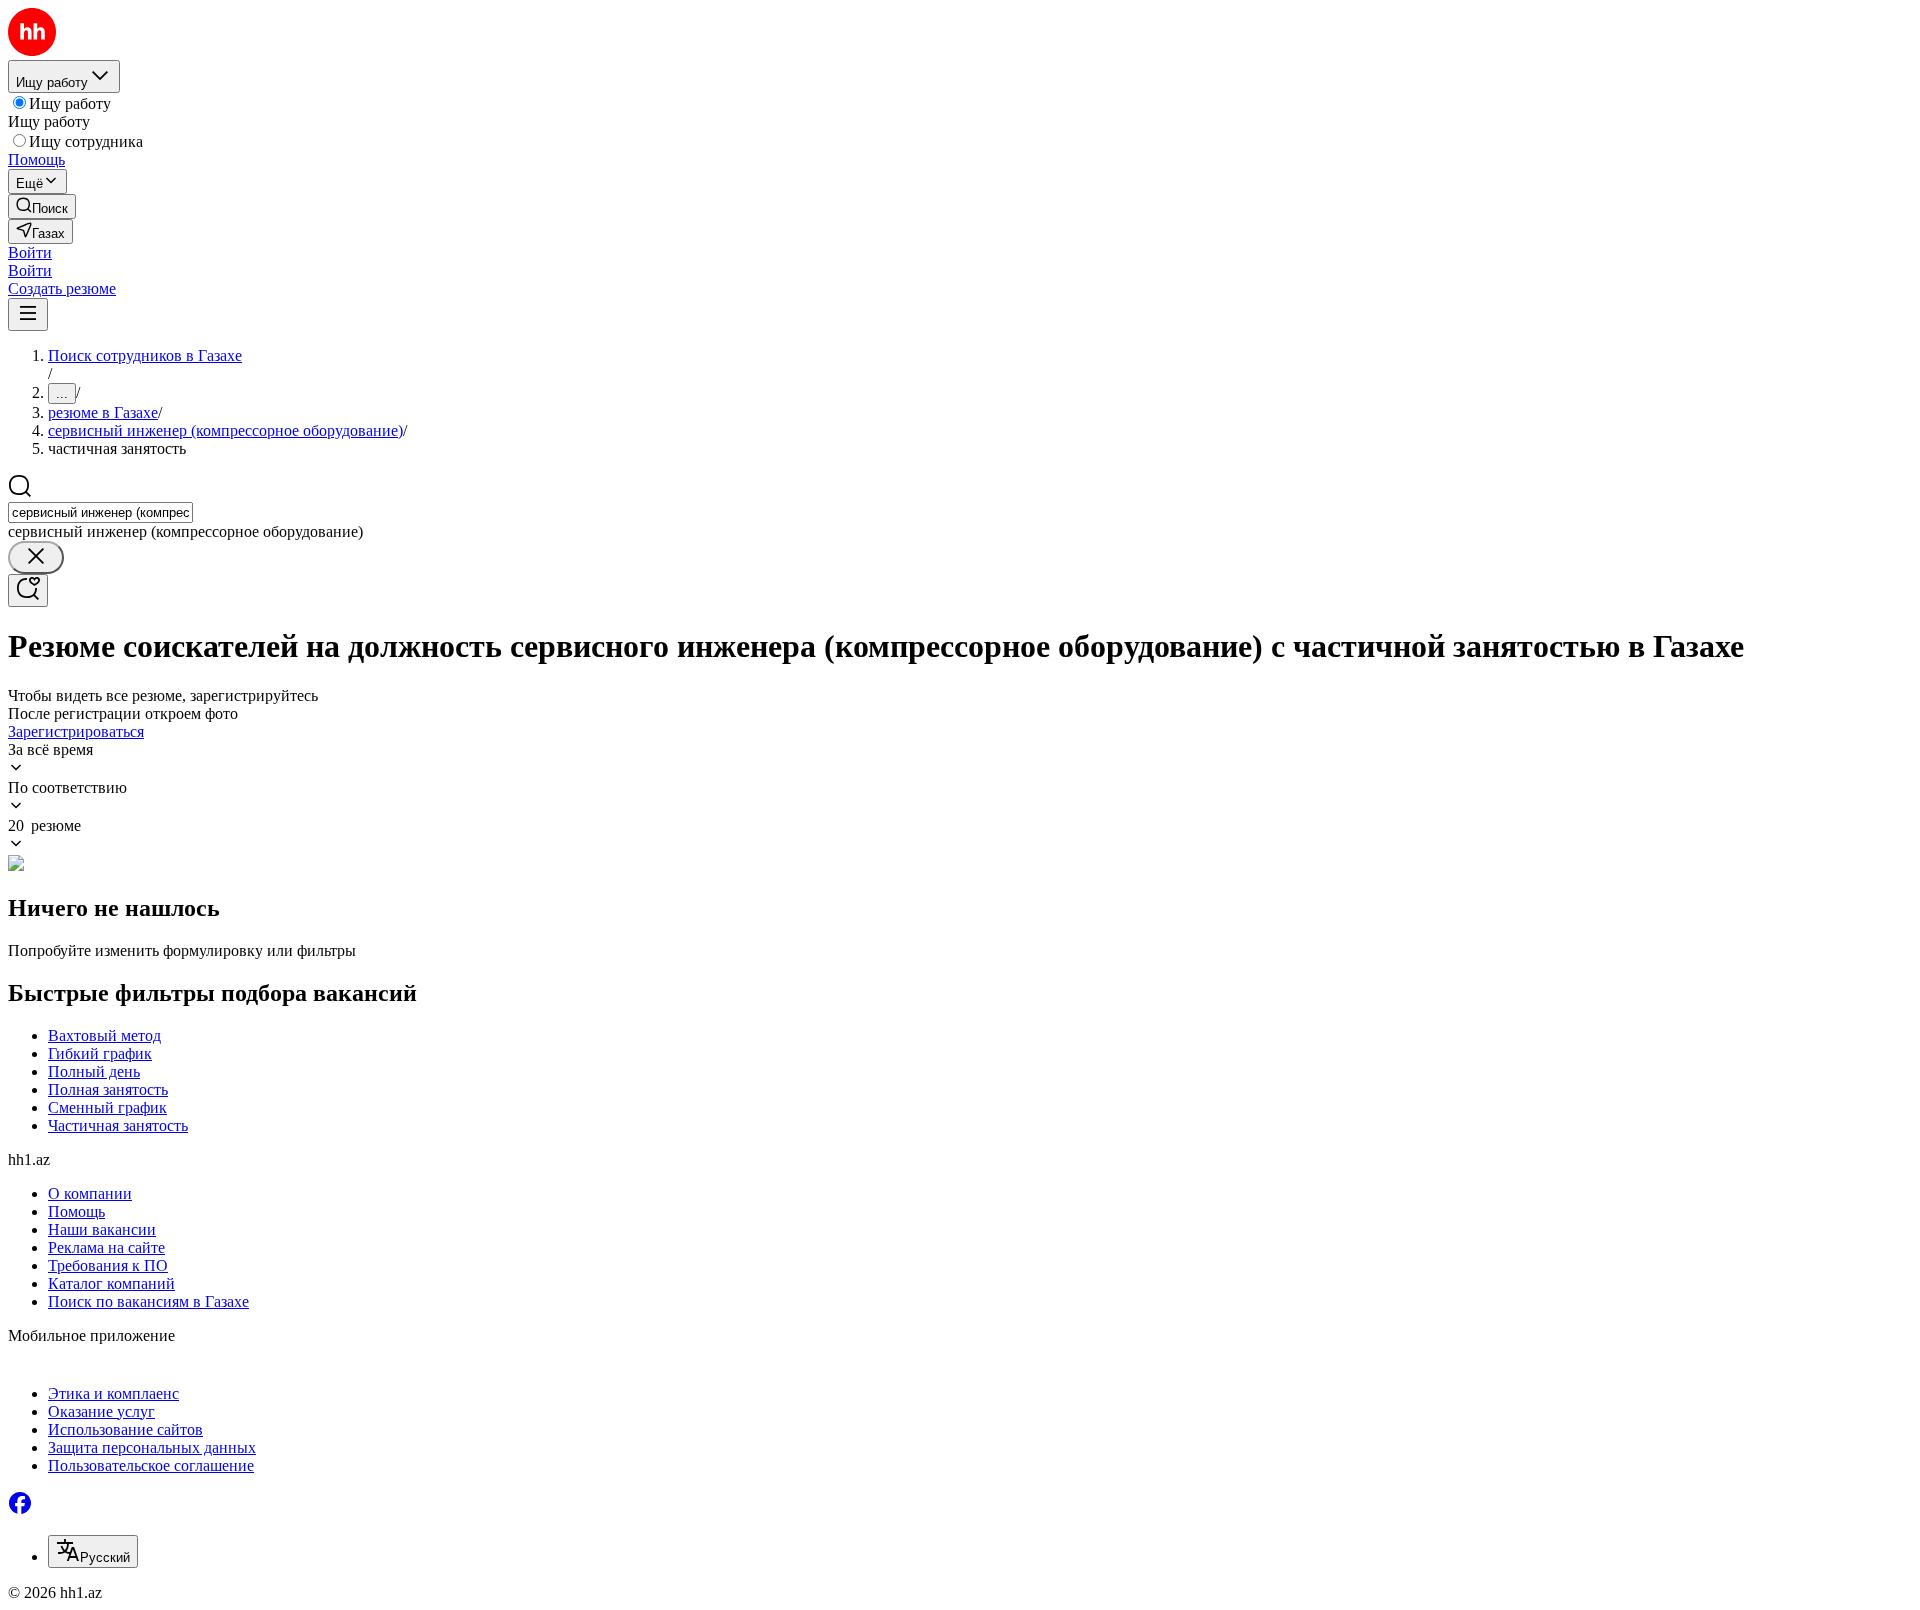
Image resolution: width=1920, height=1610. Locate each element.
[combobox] (100, 512)
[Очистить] (36, 557)
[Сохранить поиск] (28, 590)
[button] (30, 252)
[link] (42, 206)
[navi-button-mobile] (28, 314)
